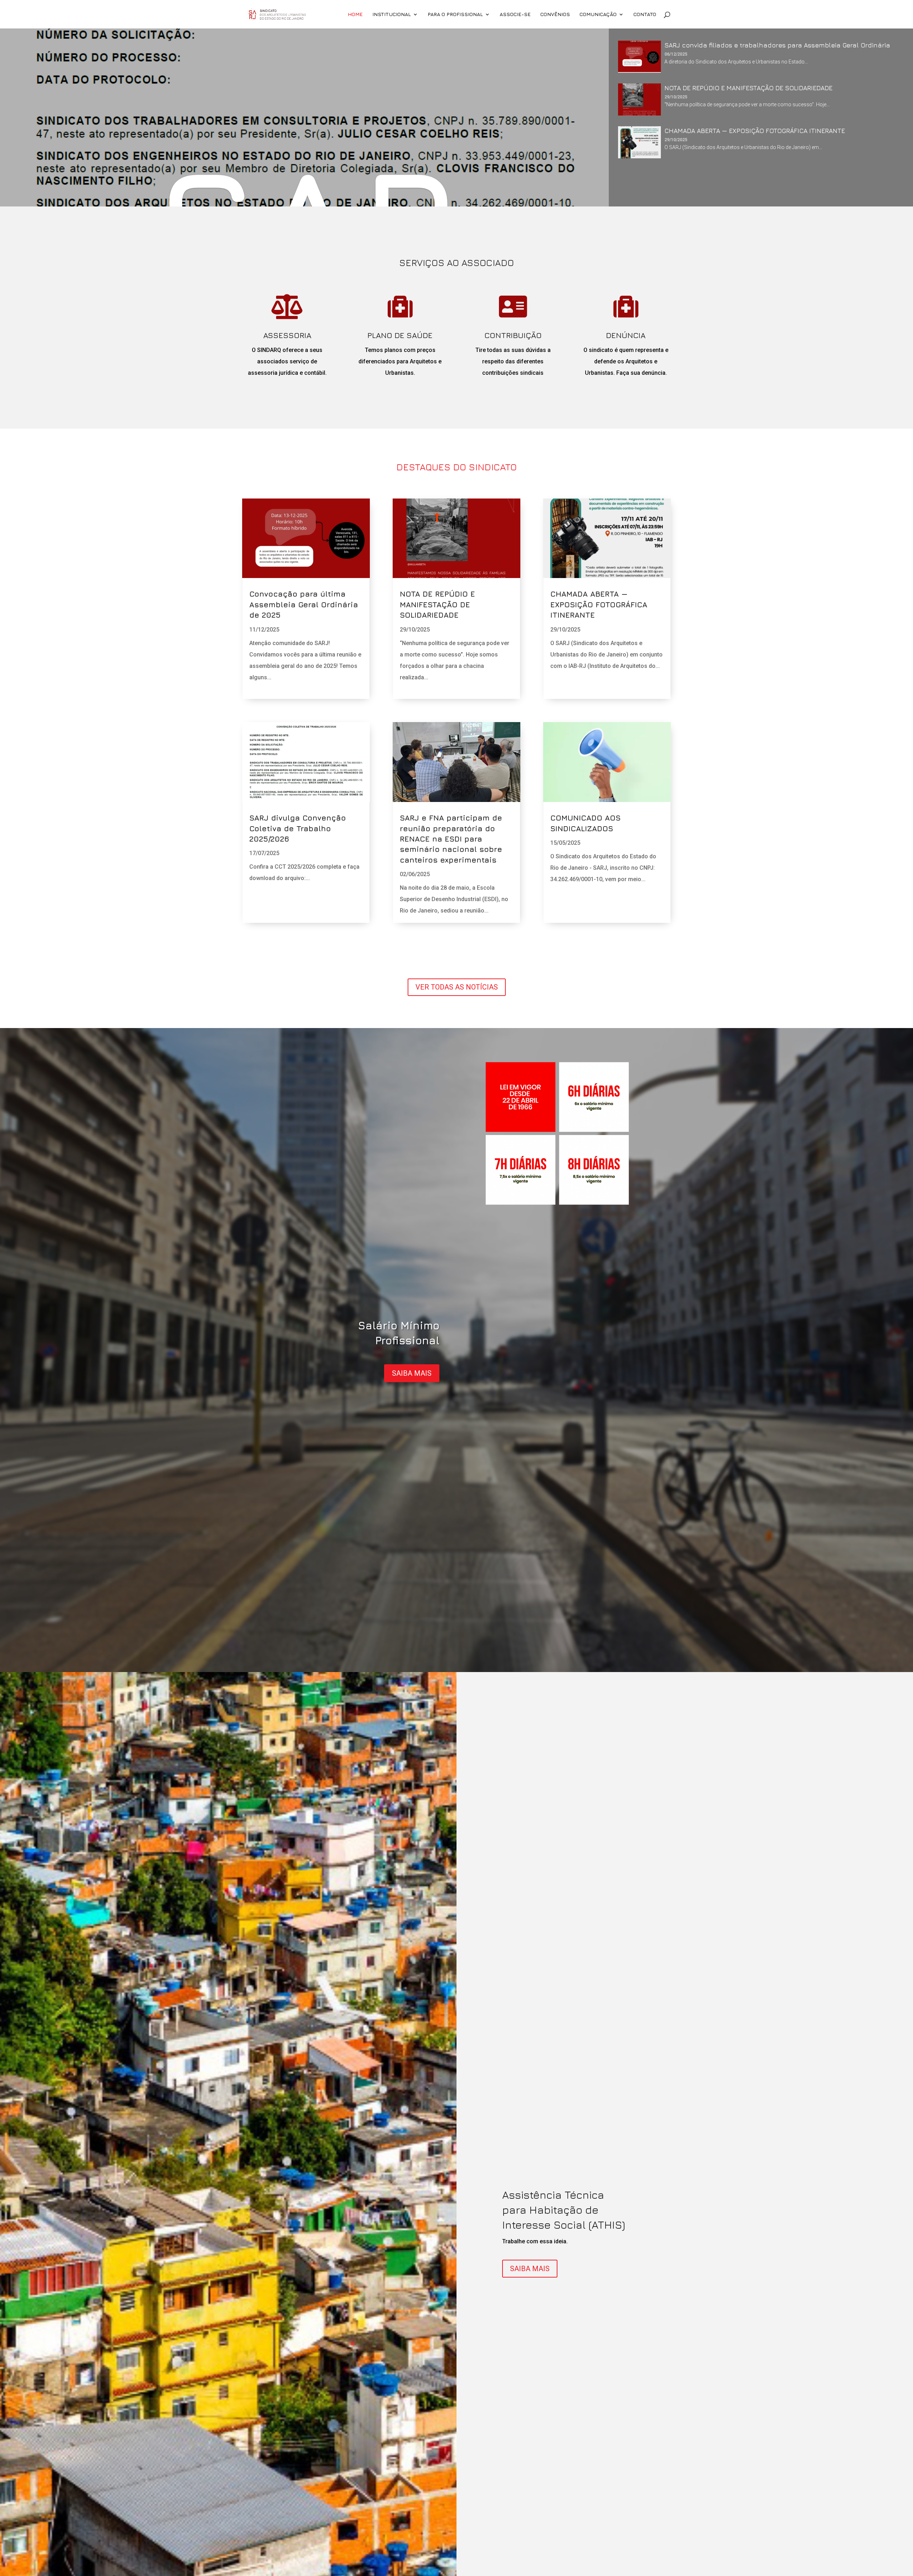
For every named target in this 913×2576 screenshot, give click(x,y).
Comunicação (598, 14)
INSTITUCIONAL (392, 14)
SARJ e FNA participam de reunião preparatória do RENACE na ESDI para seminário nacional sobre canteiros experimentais (451, 839)
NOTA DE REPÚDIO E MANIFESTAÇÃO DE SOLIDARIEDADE (437, 604)
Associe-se (515, 14)
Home (355, 14)
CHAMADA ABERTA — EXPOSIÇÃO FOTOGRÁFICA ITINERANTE (599, 604)
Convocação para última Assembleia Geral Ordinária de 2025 (304, 604)
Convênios (555, 14)
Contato (645, 14)
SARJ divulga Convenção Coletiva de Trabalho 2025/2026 (298, 828)
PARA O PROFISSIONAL (455, 14)
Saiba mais (412, 1373)
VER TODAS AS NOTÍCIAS (457, 987)
